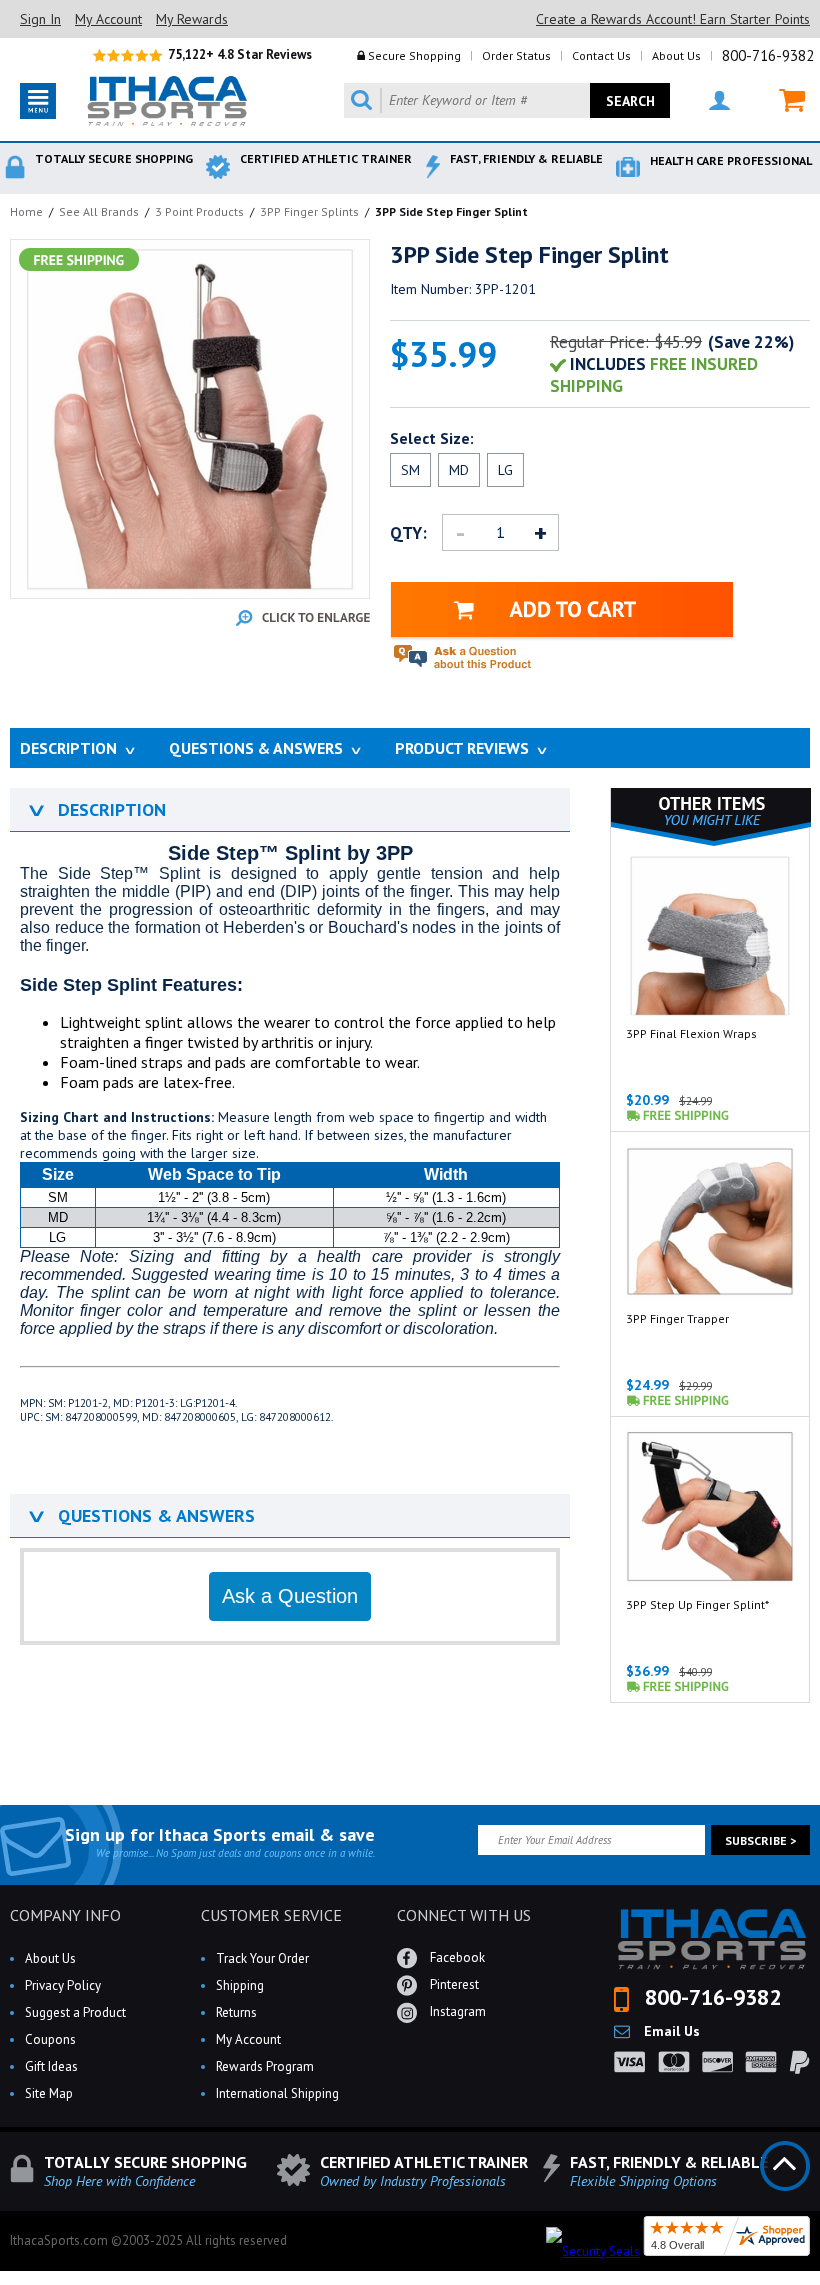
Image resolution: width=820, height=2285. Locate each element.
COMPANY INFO (65, 1915)
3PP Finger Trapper (677, 1318)
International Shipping (277, 2093)
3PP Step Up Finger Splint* (697, 1604)
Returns (236, 2012)
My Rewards (192, 19)
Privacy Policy (63, 1985)
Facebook (456, 1956)
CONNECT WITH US (464, 1915)
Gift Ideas (51, 2066)
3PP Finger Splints (309, 211)
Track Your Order (262, 1958)
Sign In (40, 19)
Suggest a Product (75, 2012)
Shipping (240, 1985)
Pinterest (453, 1983)
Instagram (456, 2010)
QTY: (408, 533)
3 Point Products (199, 211)
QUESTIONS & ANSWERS (140, 1515)
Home (26, 211)
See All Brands (99, 211)
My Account (108, 19)
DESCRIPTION (95, 809)
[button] (819, 2284)
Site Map (49, 2093)
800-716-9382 (768, 55)
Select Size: (432, 438)
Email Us (670, 2031)
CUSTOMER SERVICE (271, 1915)
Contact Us (601, 55)
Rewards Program (265, 2066)
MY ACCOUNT (707, 100)
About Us (676, 55)
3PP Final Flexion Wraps (691, 1033)
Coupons (50, 2039)
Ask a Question (290, 1596)
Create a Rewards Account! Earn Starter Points (673, 19)
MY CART (779, 100)
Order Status (516, 55)
